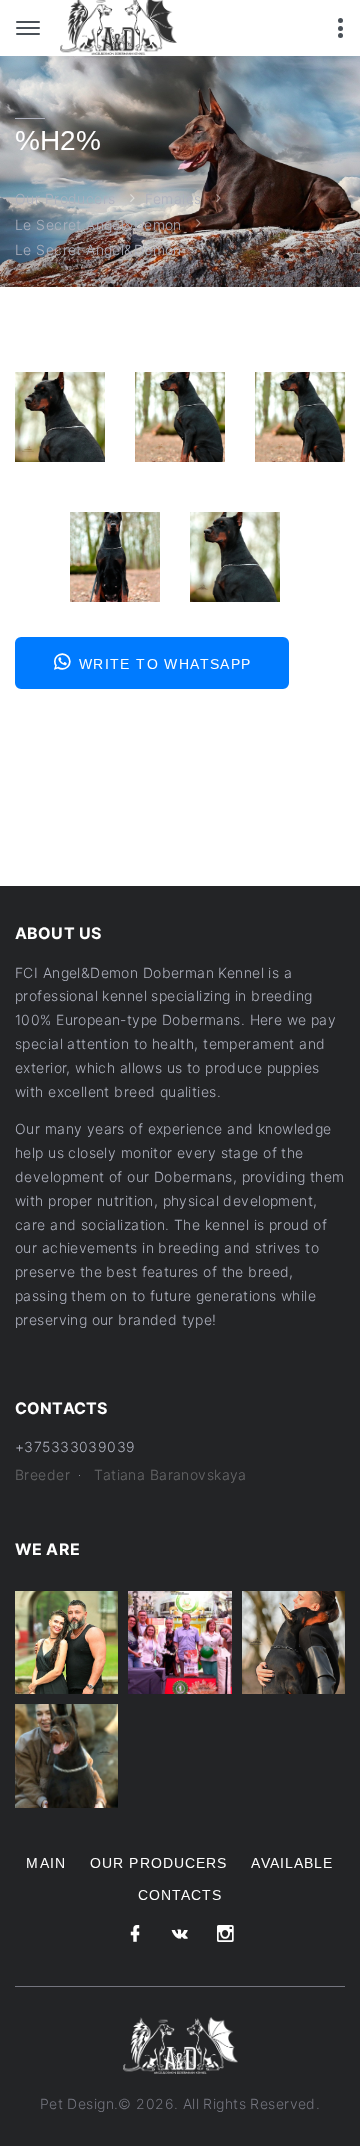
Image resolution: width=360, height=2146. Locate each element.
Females (173, 198)
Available (292, 1863)
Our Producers (65, 198)
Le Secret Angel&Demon (98, 224)
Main (45, 1863)
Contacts (180, 1895)
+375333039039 (75, 1446)
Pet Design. (79, 2103)
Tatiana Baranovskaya (170, 1474)
